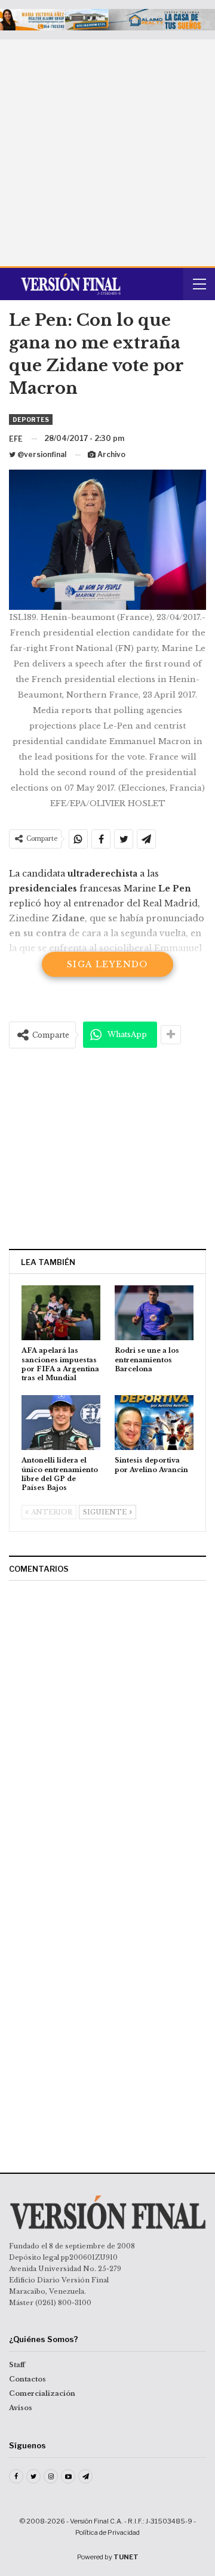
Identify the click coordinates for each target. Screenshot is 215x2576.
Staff (17, 2365)
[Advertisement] (107, 153)
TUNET (126, 2557)
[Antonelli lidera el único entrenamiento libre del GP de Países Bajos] (61, 1423)
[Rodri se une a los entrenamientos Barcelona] (154, 1313)
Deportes (31, 419)
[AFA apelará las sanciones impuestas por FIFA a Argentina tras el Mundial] (61, 1313)
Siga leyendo (107, 964)
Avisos (21, 2408)
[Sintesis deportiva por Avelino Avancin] (154, 1423)
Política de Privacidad (107, 2532)
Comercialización (42, 2393)
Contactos (27, 2379)
